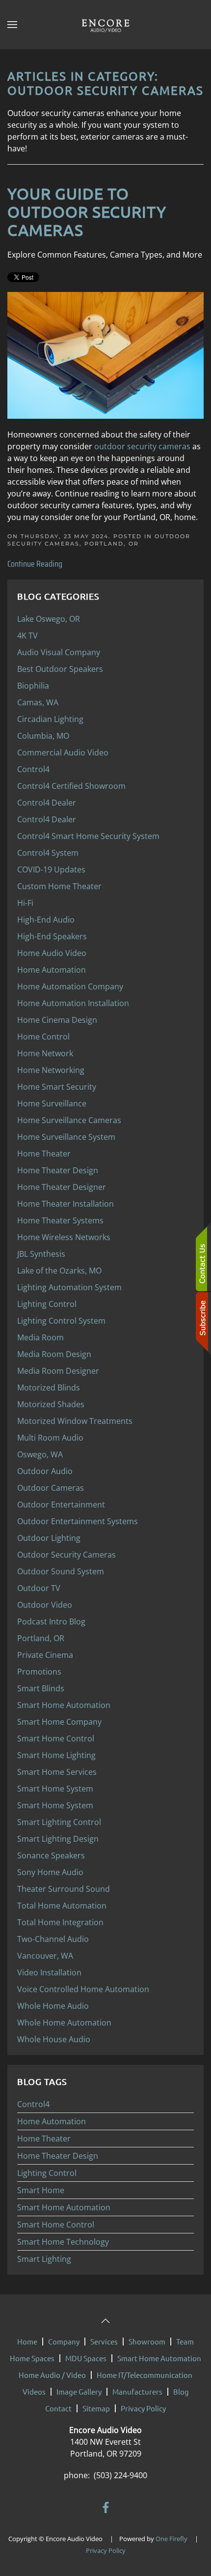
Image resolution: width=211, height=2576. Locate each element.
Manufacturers (137, 2391)
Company (64, 2341)
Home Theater (44, 2139)
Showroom (147, 2341)
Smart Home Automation (64, 2207)
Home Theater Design (58, 2156)
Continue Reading (35, 564)
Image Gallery (79, 2391)
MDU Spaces (86, 2358)
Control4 (33, 2104)
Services (104, 2341)
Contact (58, 2408)
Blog (181, 2391)
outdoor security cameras (142, 446)
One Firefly (171, 2539)
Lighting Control (47, 2173)
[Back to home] (105, 25)
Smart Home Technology (63, 2242)
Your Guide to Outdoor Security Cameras (87, 212)
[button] (12, 25)
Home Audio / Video (52, 2375)
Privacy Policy (143, 2408)
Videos (34, 2391)
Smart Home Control (56, 2225)
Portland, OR (112, 544)
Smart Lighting (44, 2259)
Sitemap (96, 2408)
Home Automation (52, 2121)
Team (185, 2341)
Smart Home (41, 2190)
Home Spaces (32, 2358)
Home (27, 2341)
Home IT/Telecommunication (145, 2375)
